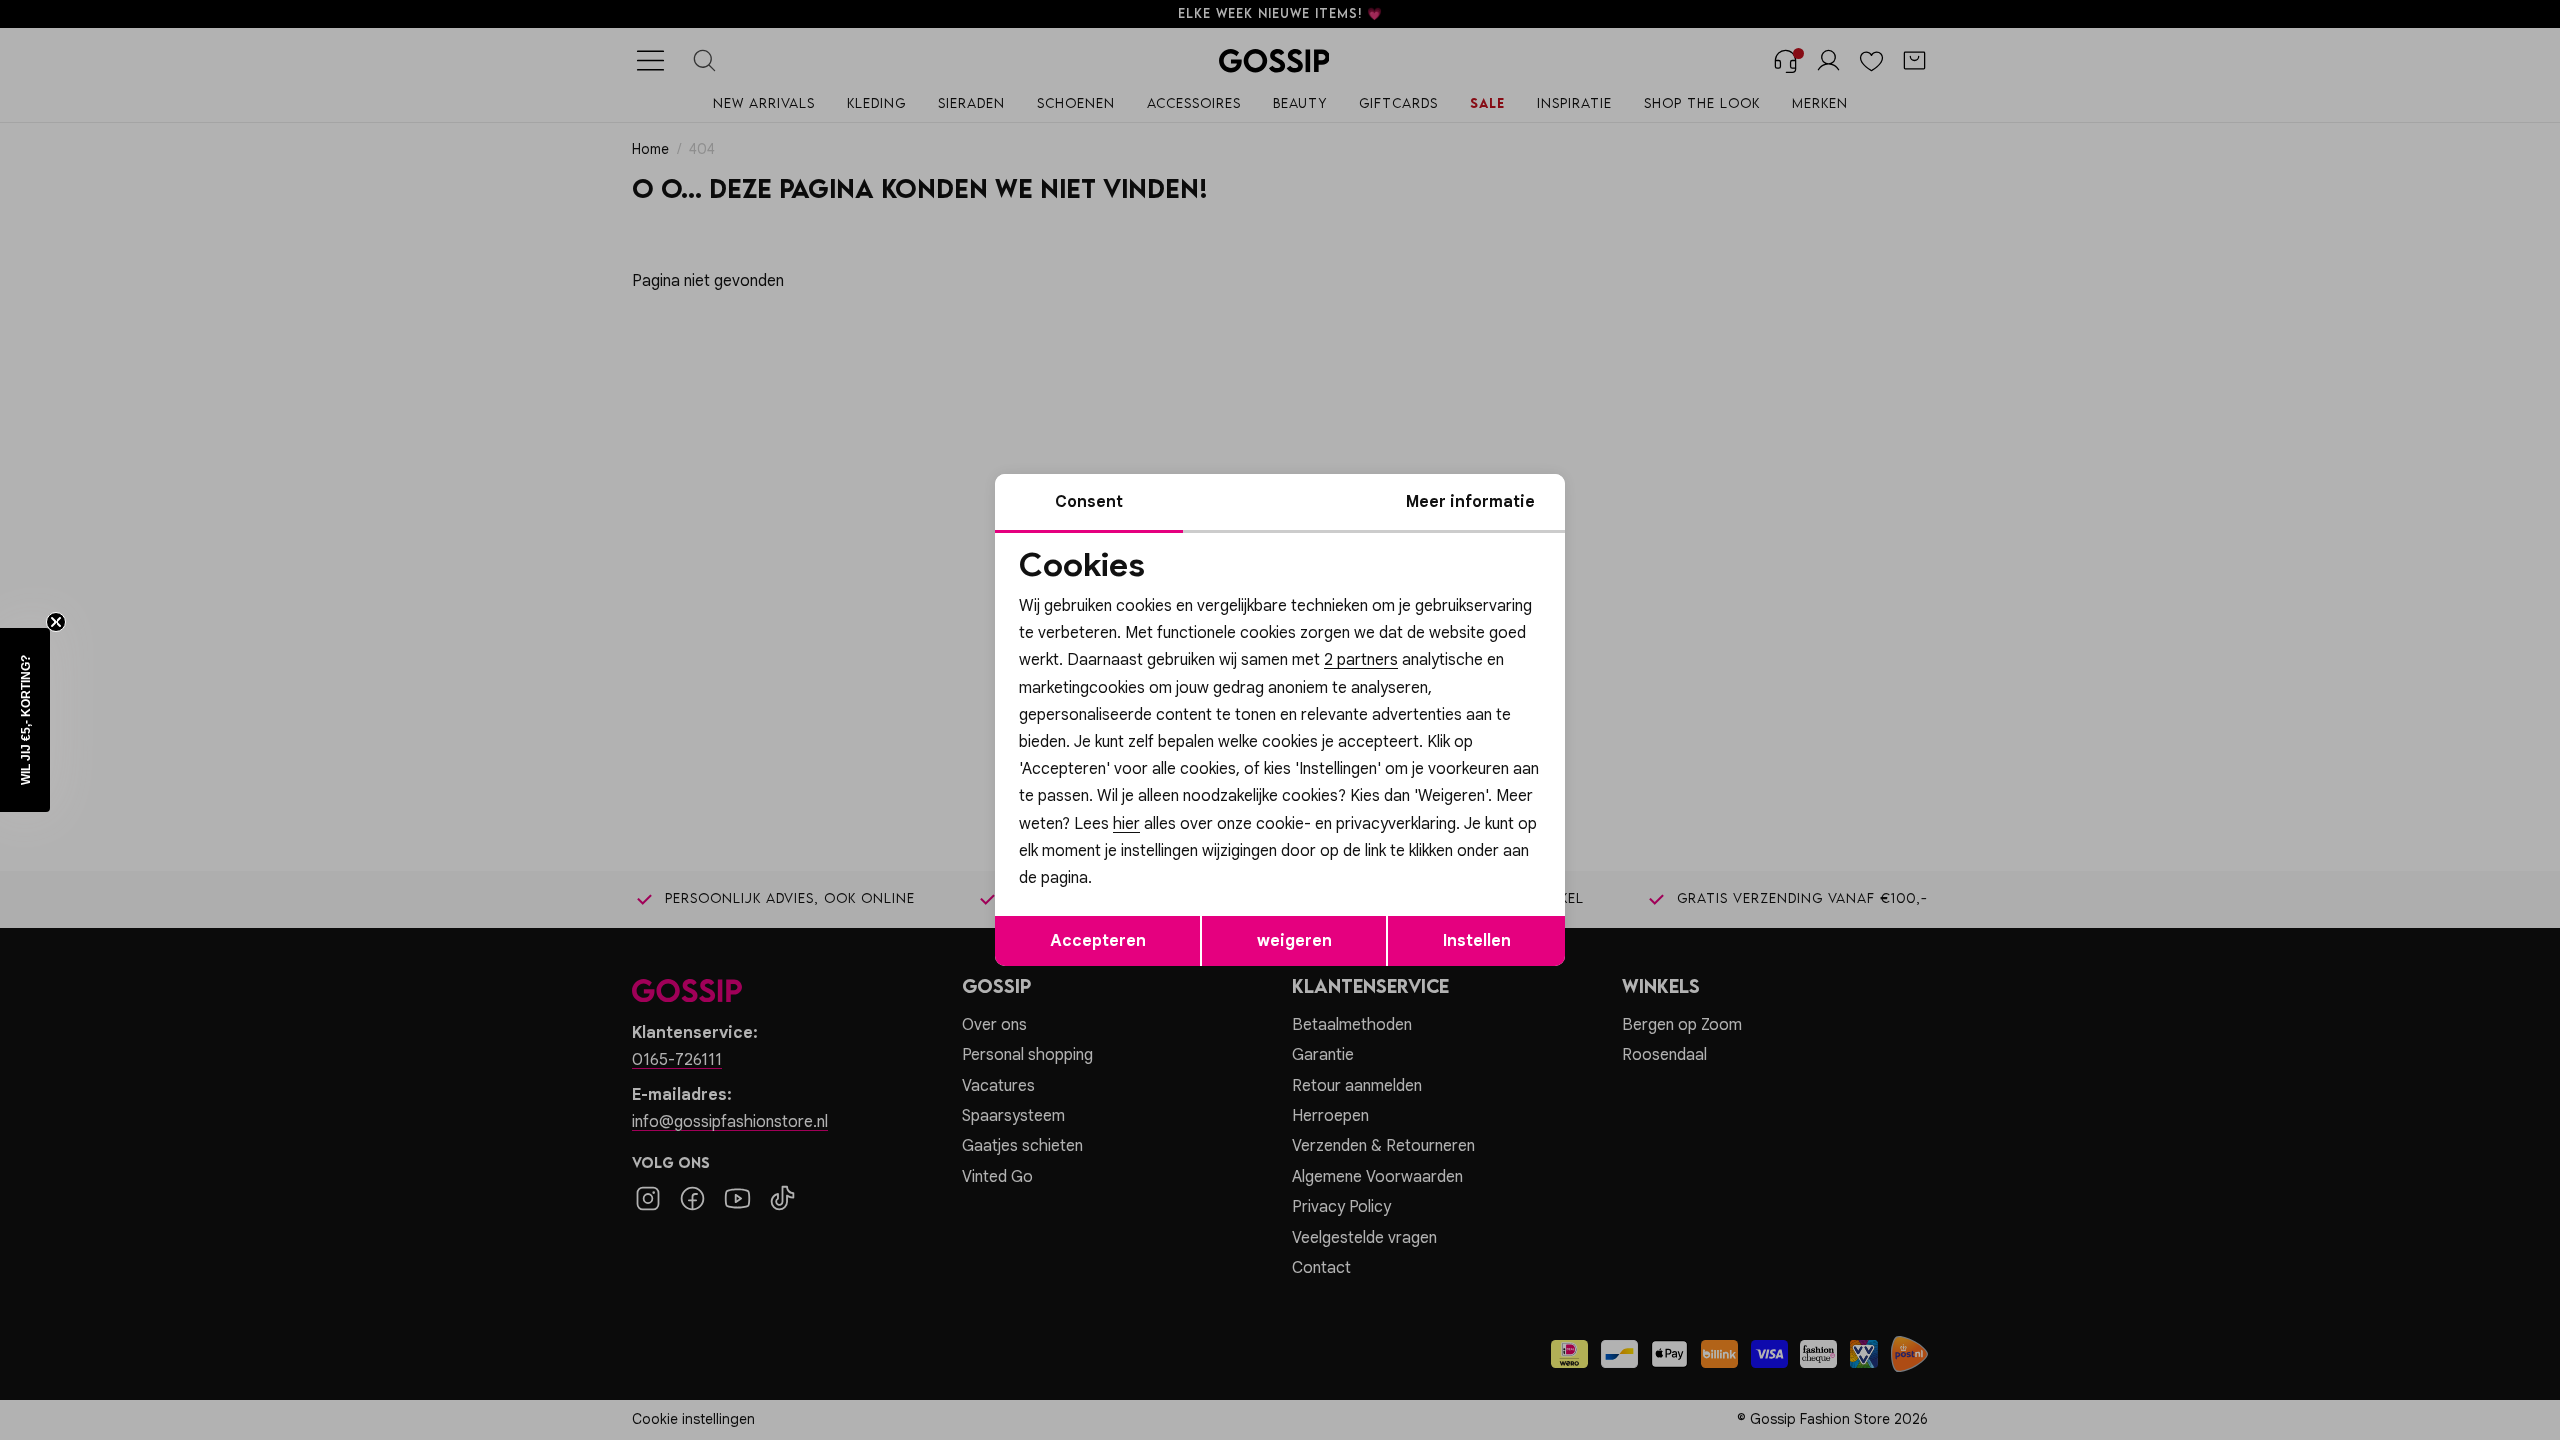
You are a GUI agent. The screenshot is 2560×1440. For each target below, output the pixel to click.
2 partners (1361, 660)
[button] (25, 720)
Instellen (1477, 941)
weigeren (1294, 941)
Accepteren (1098, 941)
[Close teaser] (56, 622)
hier (1126, 824)
